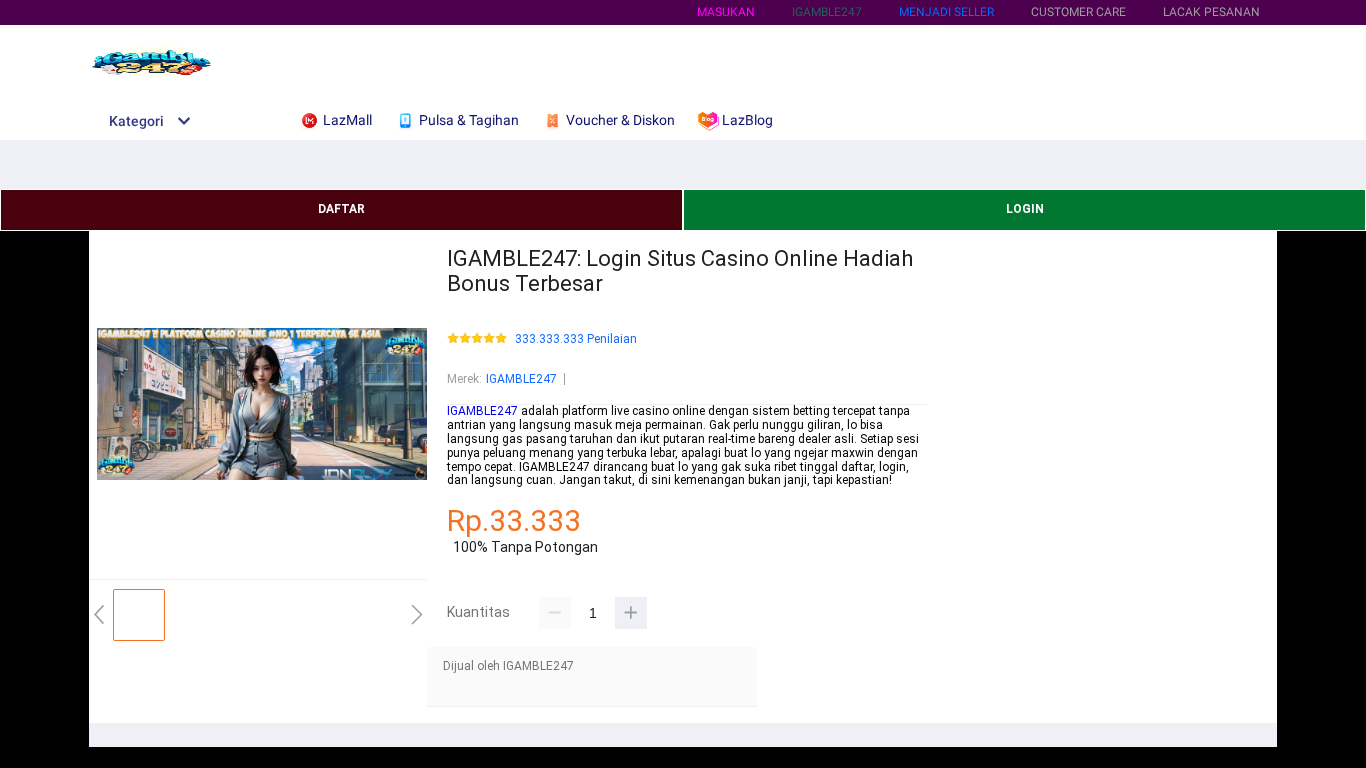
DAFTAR (341, 209)
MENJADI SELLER (946, 12)
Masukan (726, 12)
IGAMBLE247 (521, 379)
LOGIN (1025, 209)
